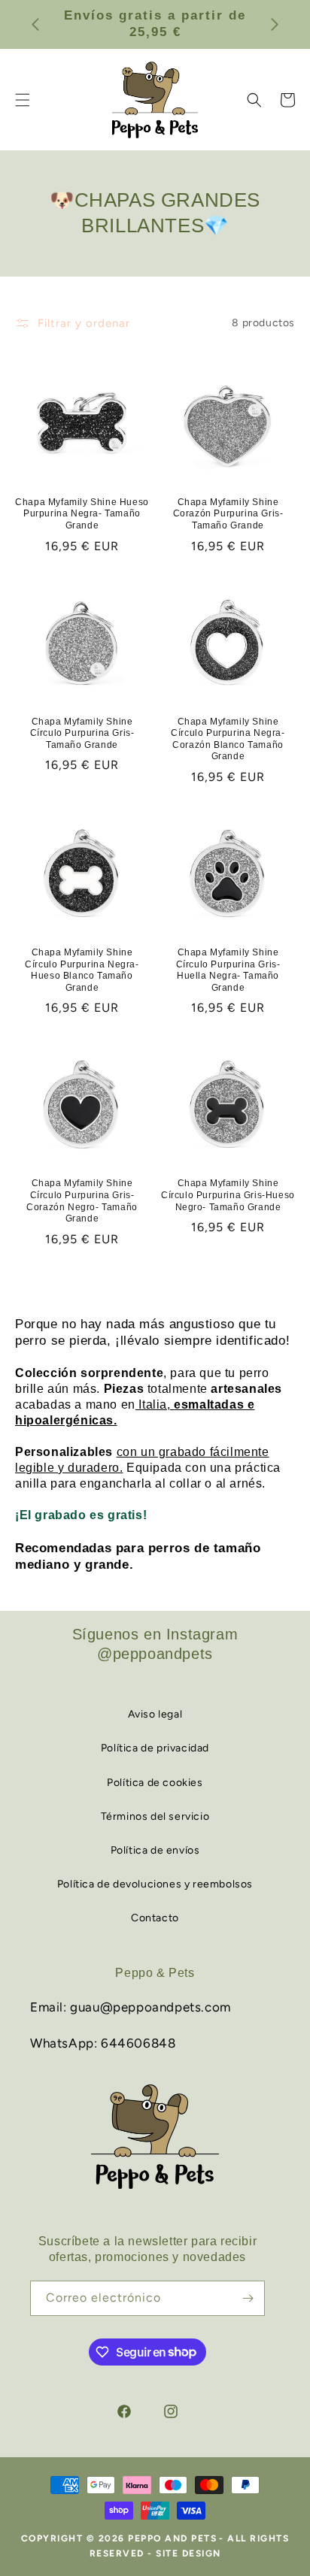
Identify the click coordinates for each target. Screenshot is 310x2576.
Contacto (155, 1918)
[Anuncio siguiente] (275, 24)
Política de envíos (155, 1850)
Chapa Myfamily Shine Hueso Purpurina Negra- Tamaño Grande (82, 514)
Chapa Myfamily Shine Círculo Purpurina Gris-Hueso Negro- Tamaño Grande (228, 1195)
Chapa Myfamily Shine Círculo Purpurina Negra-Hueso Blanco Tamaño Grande (82, 970)
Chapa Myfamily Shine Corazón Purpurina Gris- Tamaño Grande (228, 514)
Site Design (188, 2553)
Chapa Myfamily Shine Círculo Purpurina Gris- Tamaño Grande (82, 733)
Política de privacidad (155, 1748)
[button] (254, 100)
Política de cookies (155, 1783)
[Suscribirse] (248, 2298)
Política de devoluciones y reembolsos (155, 1884)
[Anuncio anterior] (35, 24)
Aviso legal (155, 1714)
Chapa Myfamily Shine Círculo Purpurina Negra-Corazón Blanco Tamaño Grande (228, 739)
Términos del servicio (155, 1816)
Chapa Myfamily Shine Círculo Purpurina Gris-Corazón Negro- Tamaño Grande (82, 1201)
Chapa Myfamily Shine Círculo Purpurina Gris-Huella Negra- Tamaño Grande (228, 970)
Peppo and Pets (172, 2538)
